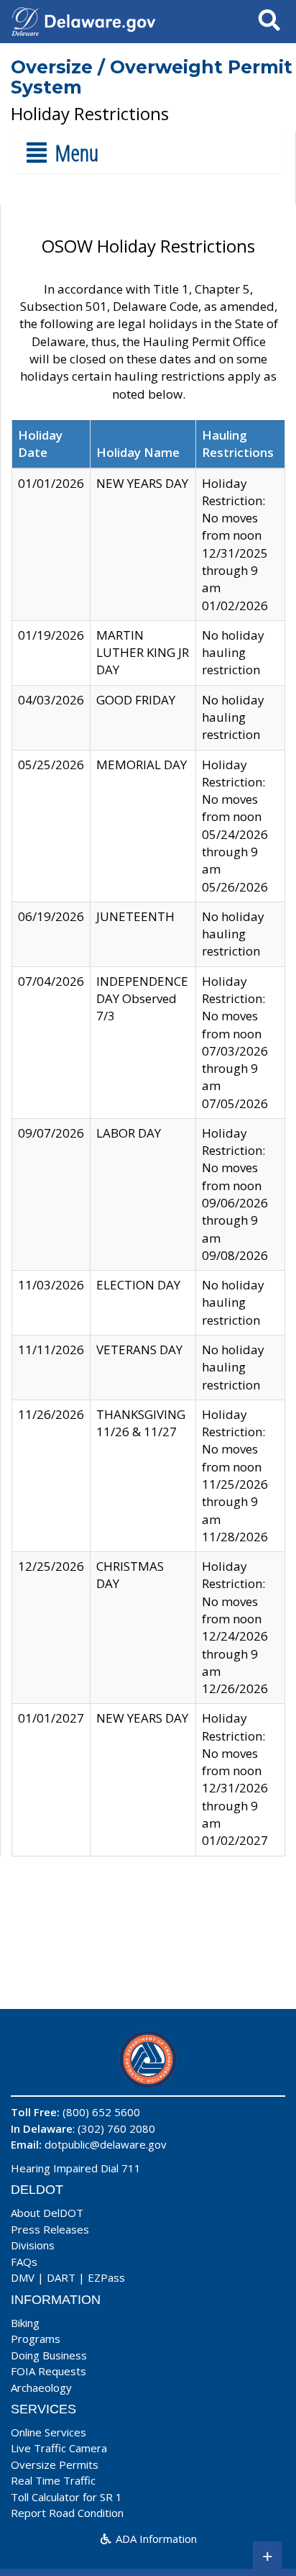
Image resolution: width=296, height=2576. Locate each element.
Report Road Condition (67, 2513)
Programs (36, 2339)
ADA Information (155, 2539)
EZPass (106, 2277)
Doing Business (49, 2355)
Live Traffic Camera (59, 2448)
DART (61, 2277)
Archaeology (41, 2387)
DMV (23, 2277)
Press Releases (50, 2229)
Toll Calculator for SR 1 (66, 2497)
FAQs (24, 2262)
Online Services (48, 2432)
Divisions (33, 2245)
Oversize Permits (55, 2464)
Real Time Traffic (53, 2480)
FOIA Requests (48, 2371)
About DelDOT (47, 2213)
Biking (25, 2323)
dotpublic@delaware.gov (106, 2144)
